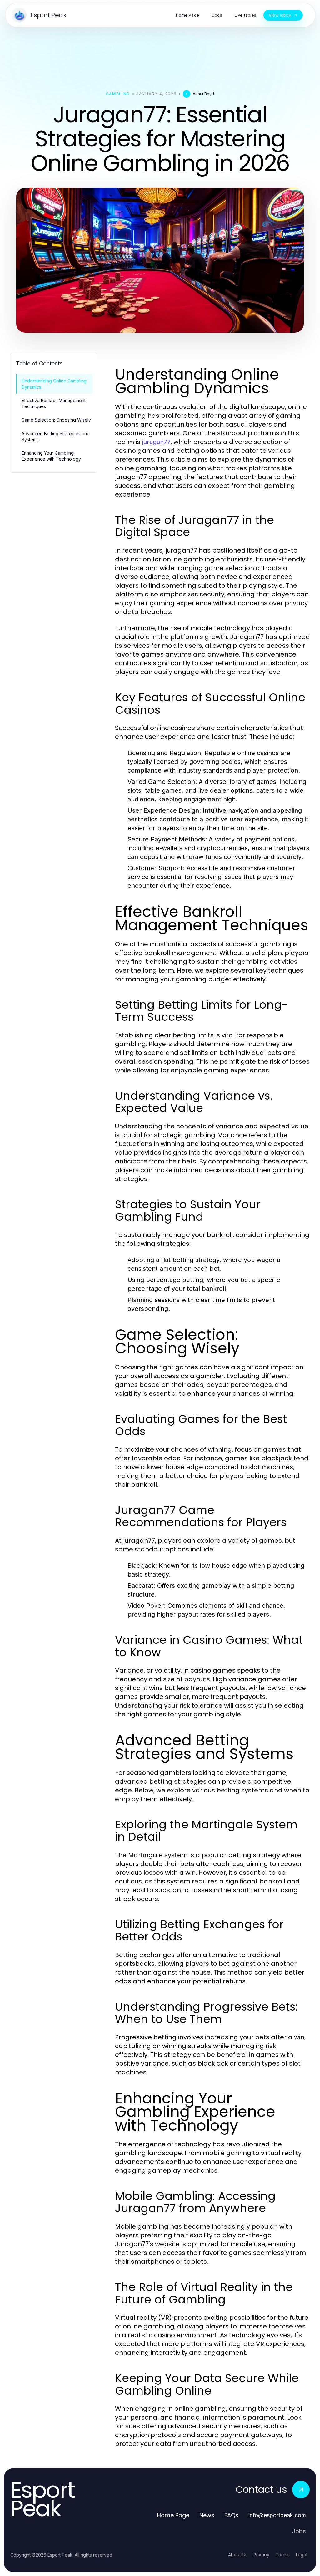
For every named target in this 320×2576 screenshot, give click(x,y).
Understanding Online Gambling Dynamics (54, 384)
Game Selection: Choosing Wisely (56, 420)
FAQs (231, 2515)
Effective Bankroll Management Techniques (54, 403)
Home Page (173, 2515)
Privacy (262, 2555)
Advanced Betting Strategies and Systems (56, 437)
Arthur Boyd (203, 94)
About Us (238, 2555)
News (207, 2515)
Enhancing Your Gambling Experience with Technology (51, 456)
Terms (283, 2555)
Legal (302, 2555)
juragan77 (156, 442)
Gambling (118, 94)
